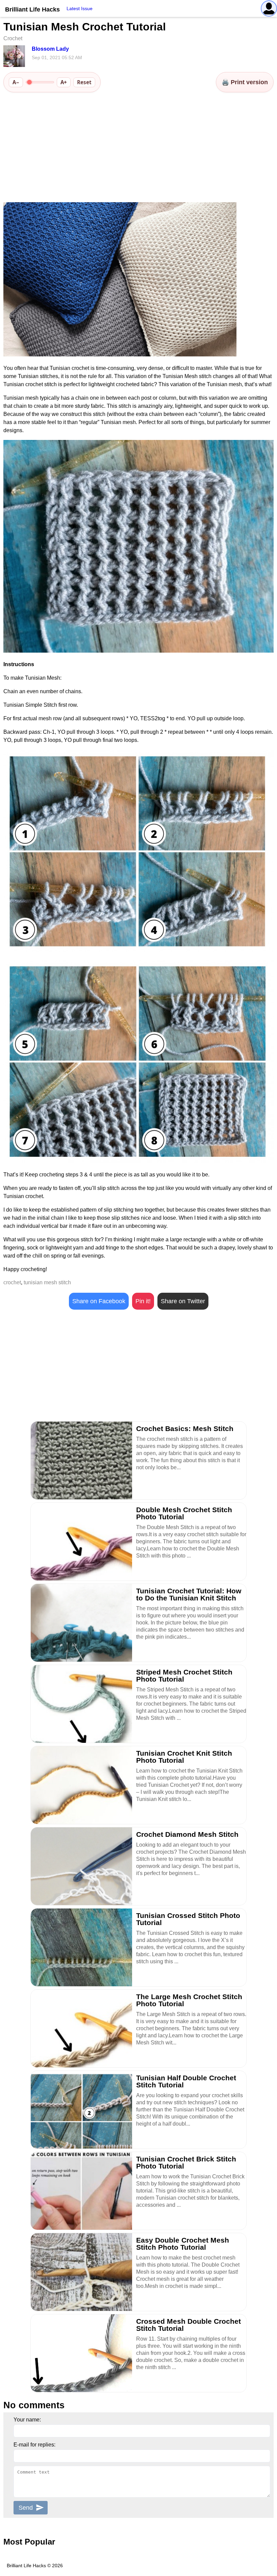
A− (16, 82)
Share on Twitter (183, 1301)
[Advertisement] (138, 148)
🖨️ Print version (245, 82)
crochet (12, 1282)
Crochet (13, 38)
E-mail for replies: (34, 2445)
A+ (64, 82)
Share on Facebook (99, 1301)
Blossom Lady (50, 49)
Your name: (27, 2420)
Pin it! (143, 1301)
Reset (84, 82)
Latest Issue (80, 8)
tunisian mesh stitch (47, 1282)
